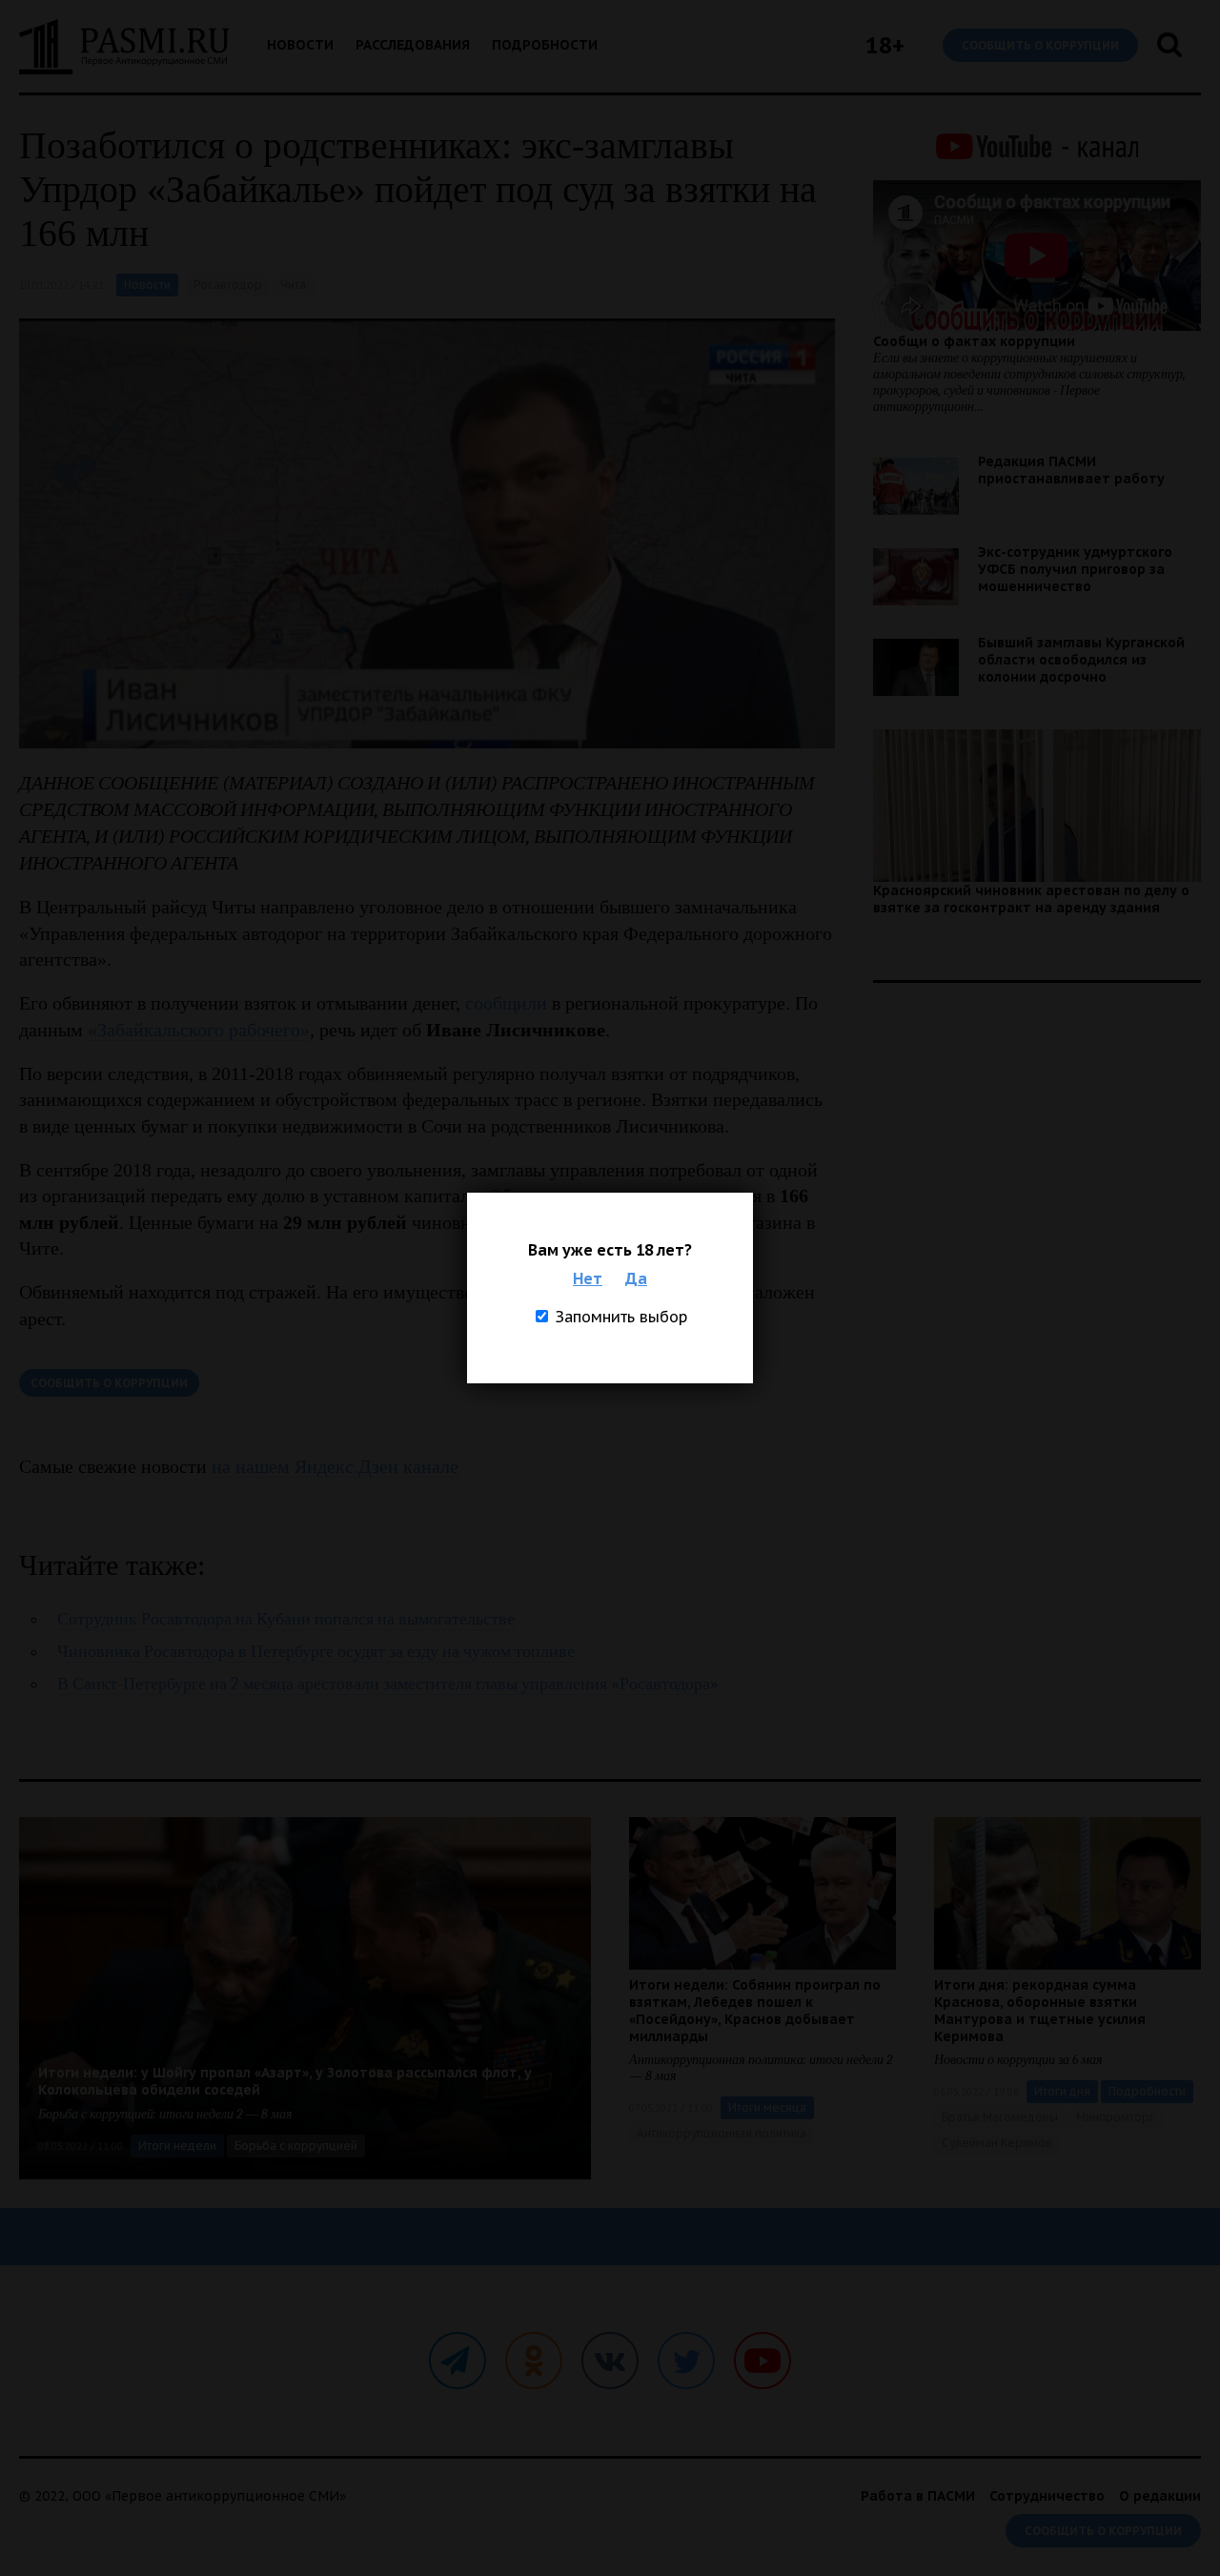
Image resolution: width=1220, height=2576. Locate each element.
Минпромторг (1115, 2117)
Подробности (545, 45)
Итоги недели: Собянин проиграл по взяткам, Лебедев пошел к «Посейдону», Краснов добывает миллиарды (755, 2011)
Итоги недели (177, 2146)
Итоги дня (1062, 2091)
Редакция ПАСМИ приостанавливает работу (1071, 470)
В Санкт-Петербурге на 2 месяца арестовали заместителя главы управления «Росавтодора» (388, 1684)
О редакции (1160, 2496)
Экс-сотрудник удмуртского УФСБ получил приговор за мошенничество (1075, 569)
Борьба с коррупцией (296, 2146)
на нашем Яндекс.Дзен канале (335, 1466)
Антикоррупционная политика (722, 2133)
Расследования (413, 45)
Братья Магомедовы (1000, 2117)
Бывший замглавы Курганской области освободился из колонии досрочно (1081, 660)
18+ (885, 45)
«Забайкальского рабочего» (199, 1030)
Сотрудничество (1047, 2496)
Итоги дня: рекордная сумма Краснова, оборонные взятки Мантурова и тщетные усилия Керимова (1040, 2011)
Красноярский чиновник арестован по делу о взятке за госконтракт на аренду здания (1031, 899)
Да (636, 1278)
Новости (300, 45)
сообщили (506, 1003)
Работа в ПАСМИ (918, 2496)
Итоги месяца (767, 2107)
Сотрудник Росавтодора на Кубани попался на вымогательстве (286, 1619)
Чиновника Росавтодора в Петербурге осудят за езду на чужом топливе (316, 1652)
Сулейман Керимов (997, 2143)
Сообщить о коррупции (1040, 45)
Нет (588, 1278)
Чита (293, 285)
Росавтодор (228, 285)
